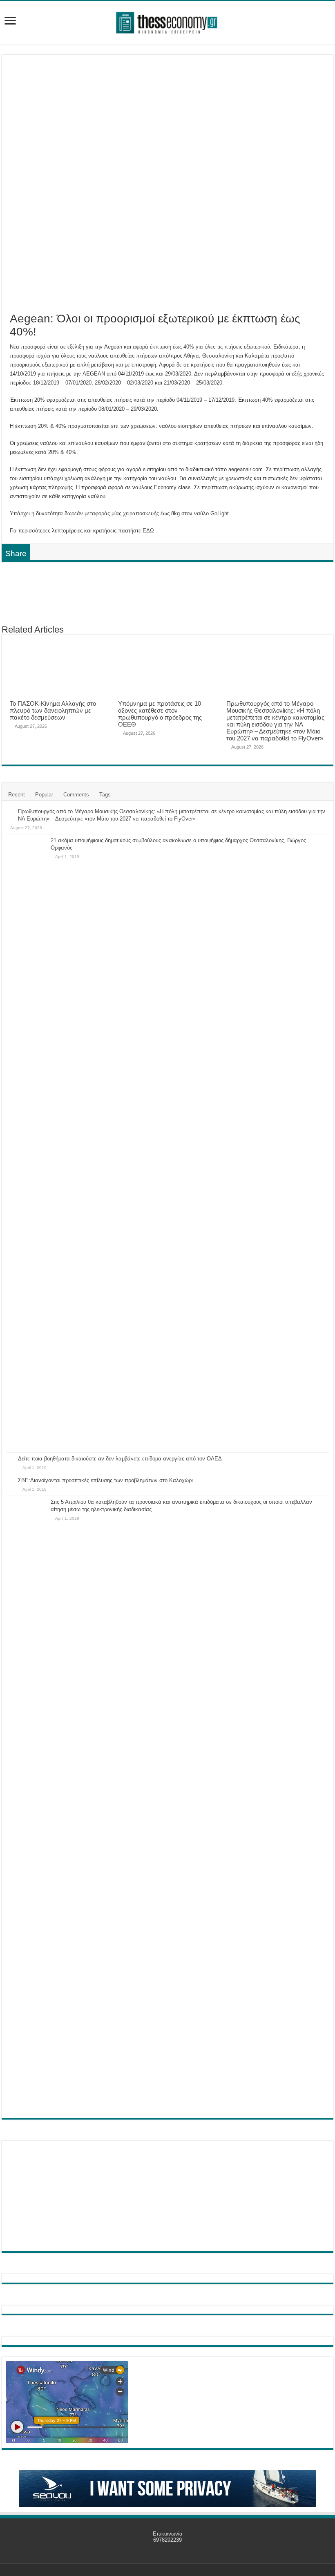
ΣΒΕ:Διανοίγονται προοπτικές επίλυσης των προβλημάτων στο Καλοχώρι (105, 1480)
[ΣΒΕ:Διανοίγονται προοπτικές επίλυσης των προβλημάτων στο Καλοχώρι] (10, 1481)
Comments (76, 795)
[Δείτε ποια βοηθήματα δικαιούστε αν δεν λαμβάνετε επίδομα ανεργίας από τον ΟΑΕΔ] (10, 1459)
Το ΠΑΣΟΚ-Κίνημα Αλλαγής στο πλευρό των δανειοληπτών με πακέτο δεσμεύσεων (53, 710)
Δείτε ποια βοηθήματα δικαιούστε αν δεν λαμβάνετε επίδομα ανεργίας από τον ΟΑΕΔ (120, 1459)
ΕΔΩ (148, 531)
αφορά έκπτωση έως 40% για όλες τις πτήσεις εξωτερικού (201, 347)
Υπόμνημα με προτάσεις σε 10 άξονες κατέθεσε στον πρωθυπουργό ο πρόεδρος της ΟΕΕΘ (160, 714)
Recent (17, 795)
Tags (105, 795)
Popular (44, 795)
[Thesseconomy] (167, 21)
